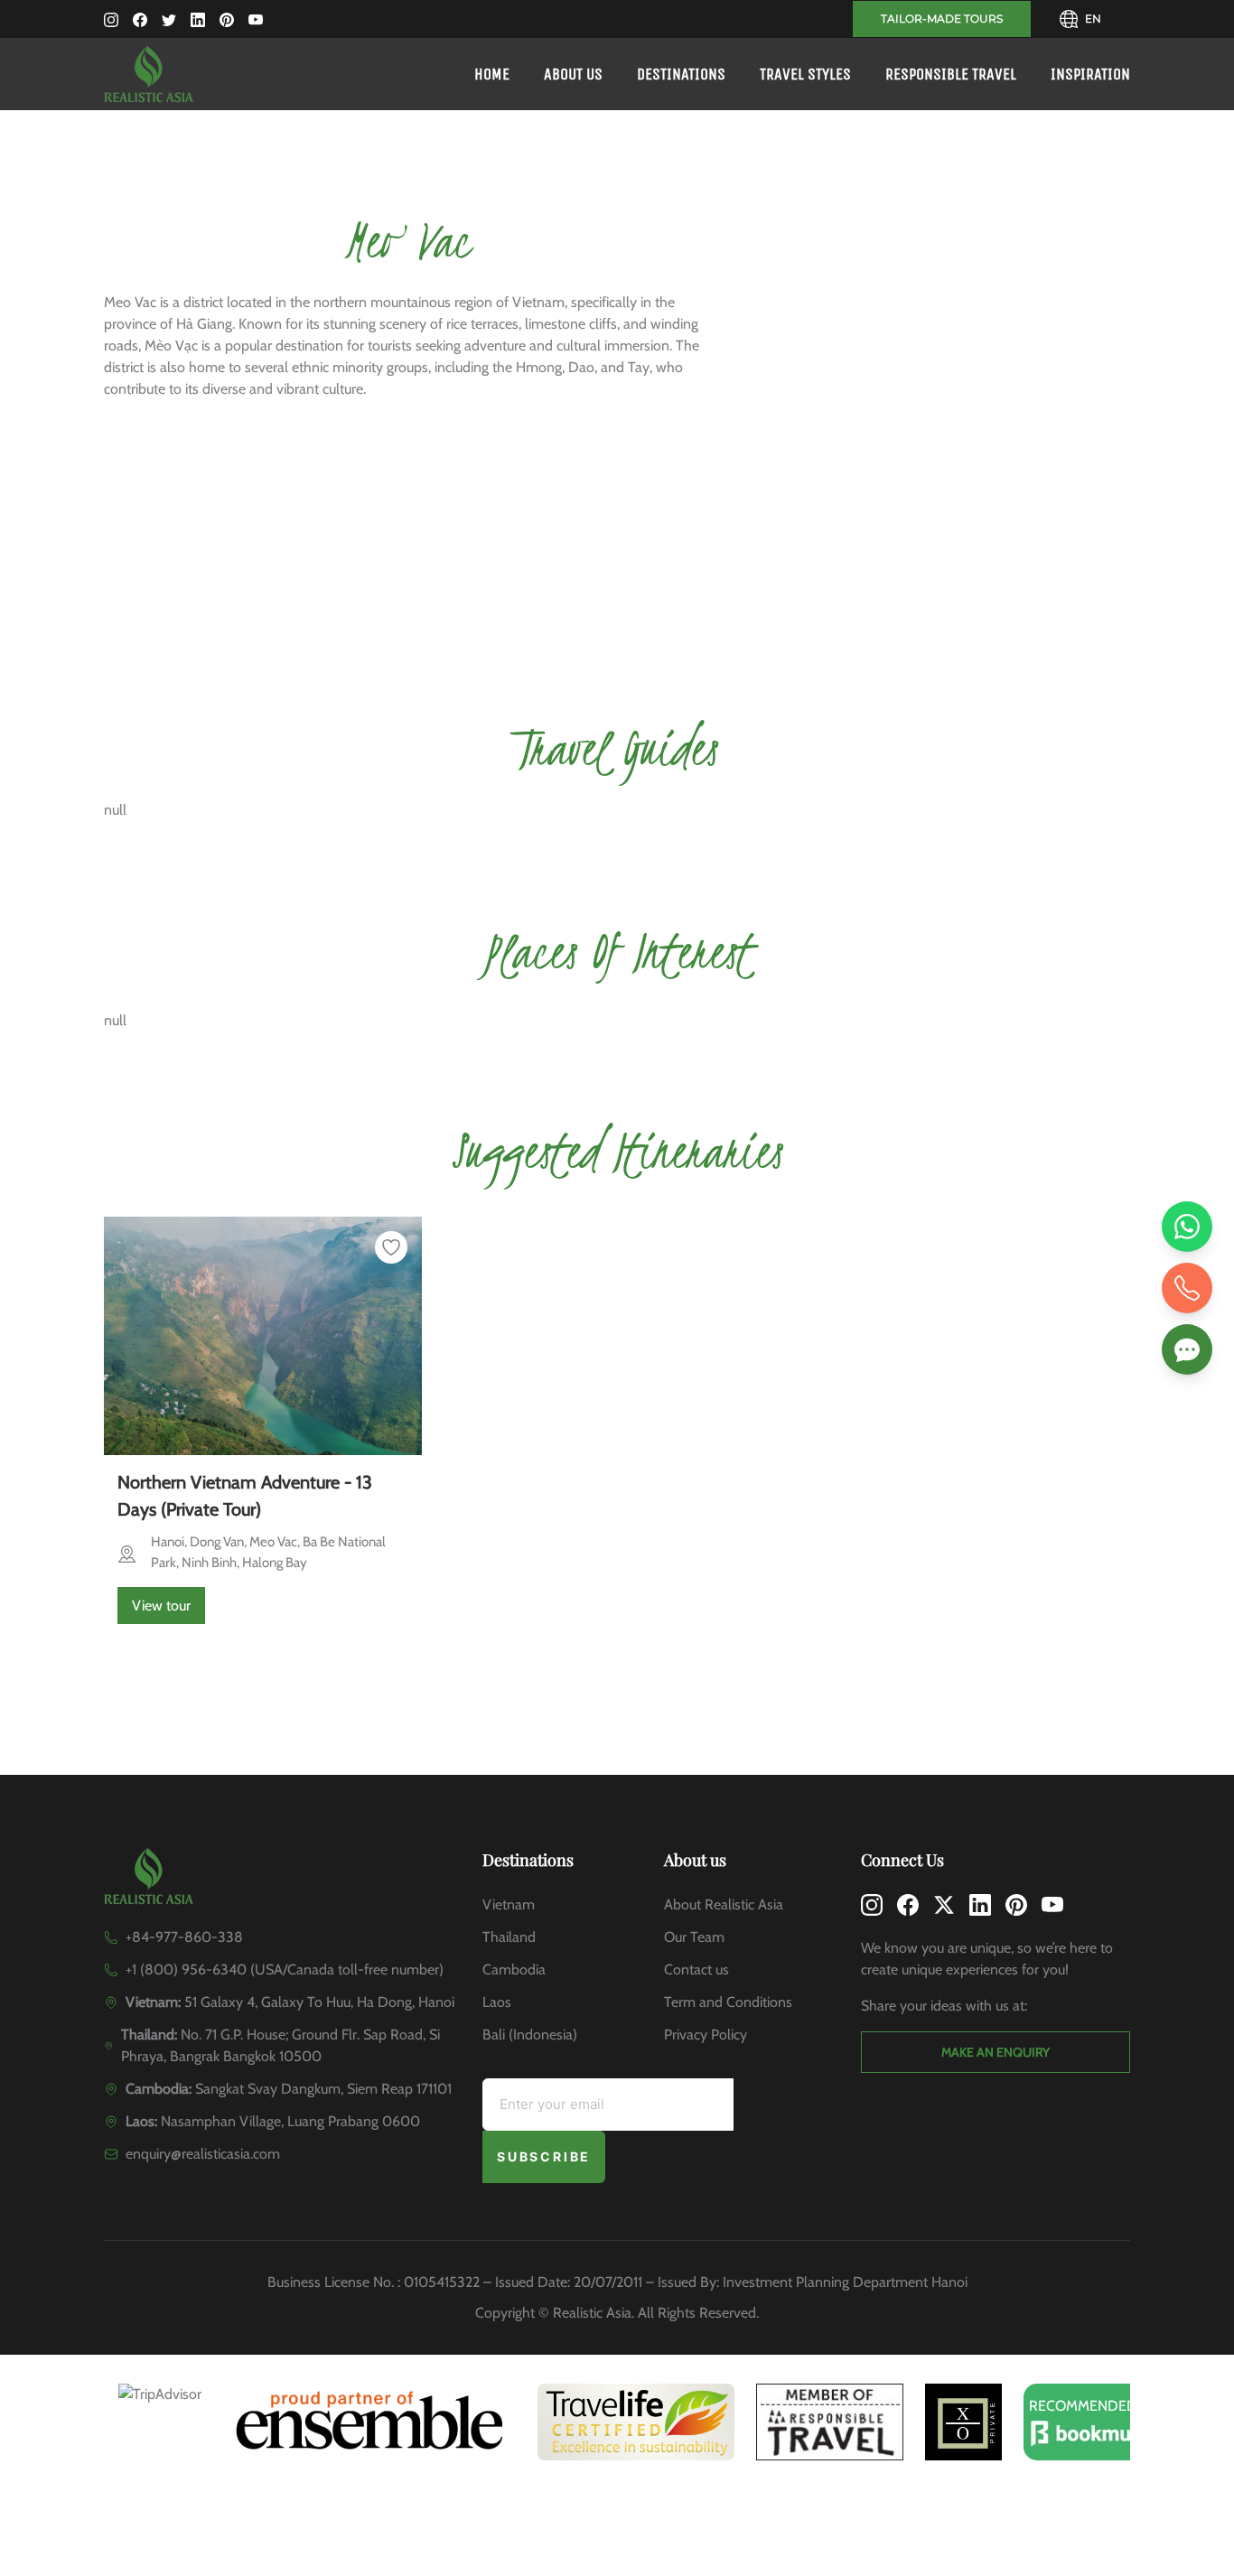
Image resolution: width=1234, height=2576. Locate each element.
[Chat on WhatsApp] (1187, 1227)
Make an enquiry (996, 2052)
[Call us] (1187, 1288)
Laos (497, 2002)
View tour (161, 1605)
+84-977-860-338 (184, 1937)
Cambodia (514, 1969)
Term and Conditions (728, 2002)
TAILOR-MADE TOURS (942, 19)
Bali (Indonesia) (530, 2035)
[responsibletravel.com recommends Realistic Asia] (830, 2422)
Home (492, 74)
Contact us (696, 1969)
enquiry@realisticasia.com (203, 2154)
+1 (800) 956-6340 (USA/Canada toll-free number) (285, 1969)
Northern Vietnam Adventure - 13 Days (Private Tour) (245, 1496)
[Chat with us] (1187, 1349)
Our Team (694, 1937)
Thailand (509, 1937)
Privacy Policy (706, 2035)
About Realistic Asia (724, 1904)
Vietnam (509, 1904)
